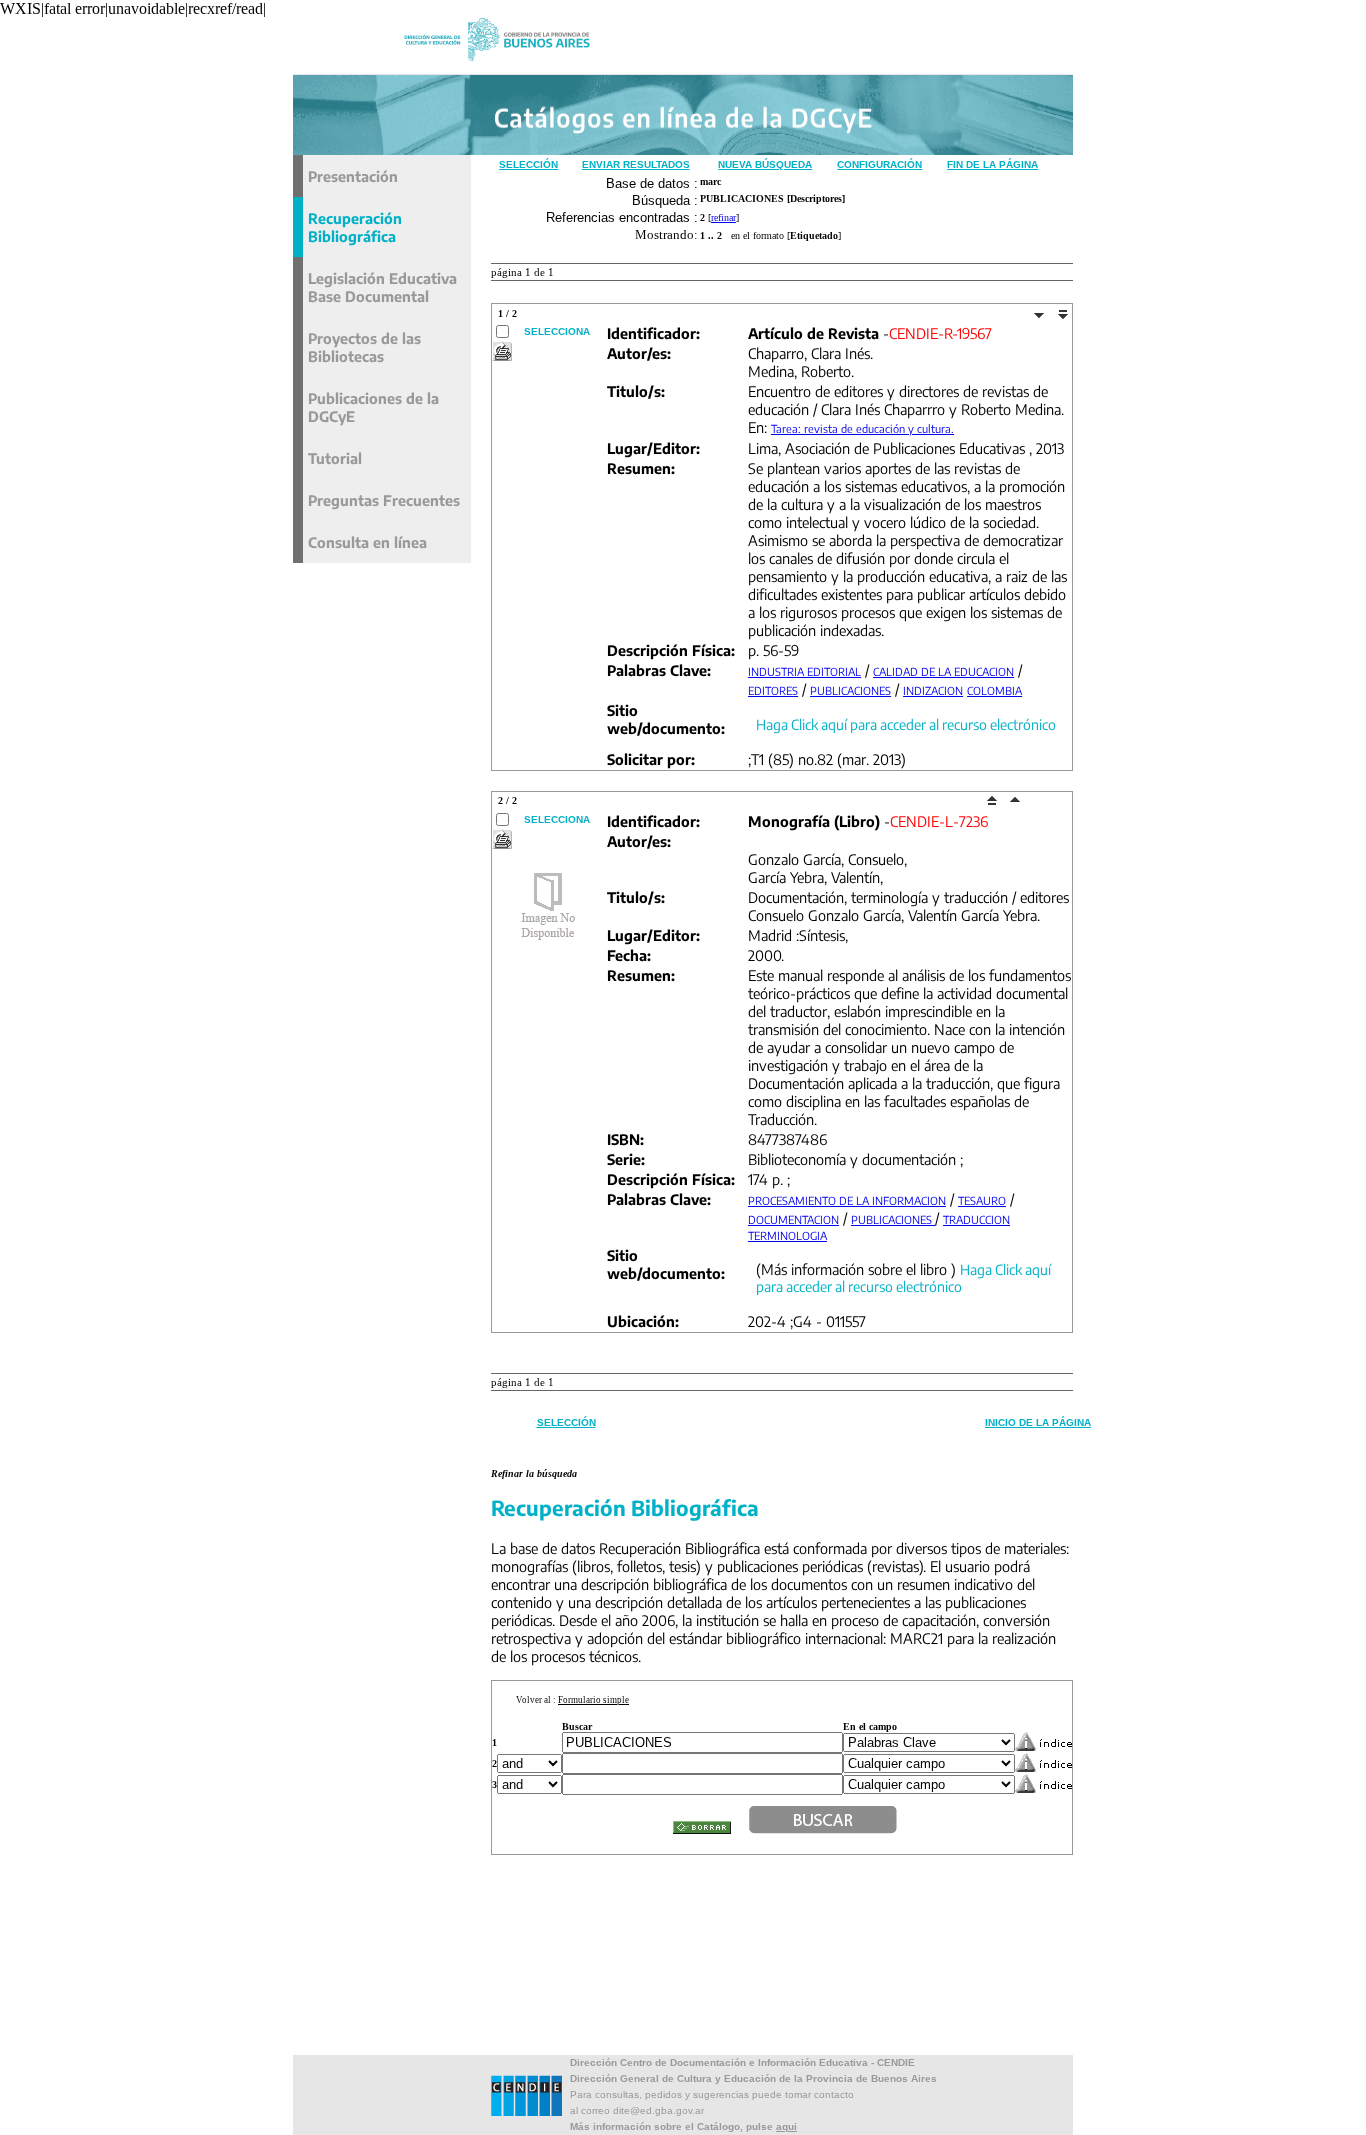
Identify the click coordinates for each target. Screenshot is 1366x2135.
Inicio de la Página (1038, 1422)
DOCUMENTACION (793, 1219)
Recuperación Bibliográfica (355, 227)
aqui (786, 2126)
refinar (723, 217)
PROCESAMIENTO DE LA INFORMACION (847, 1200)
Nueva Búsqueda (765, 164)
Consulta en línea (367, 542)
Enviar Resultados (636, 164)
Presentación (353, 176)
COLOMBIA (994, 690)
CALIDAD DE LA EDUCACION (943, 671)
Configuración (879, 164)
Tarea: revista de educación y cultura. (862, 428)
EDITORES (773, 690)
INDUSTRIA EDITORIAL (804, 671)
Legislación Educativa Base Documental (382, 287)
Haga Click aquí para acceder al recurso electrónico (906, 724)
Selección (528, 164)
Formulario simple (593, 1700)
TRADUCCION (976, 1219)
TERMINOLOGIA (787, 1235)
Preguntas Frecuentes (384, 500)
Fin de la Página (992, 164)
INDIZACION (933, 690)
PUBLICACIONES (850, 690)
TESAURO (982, 1200)
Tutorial (335, 458)
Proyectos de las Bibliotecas (364, 347)
